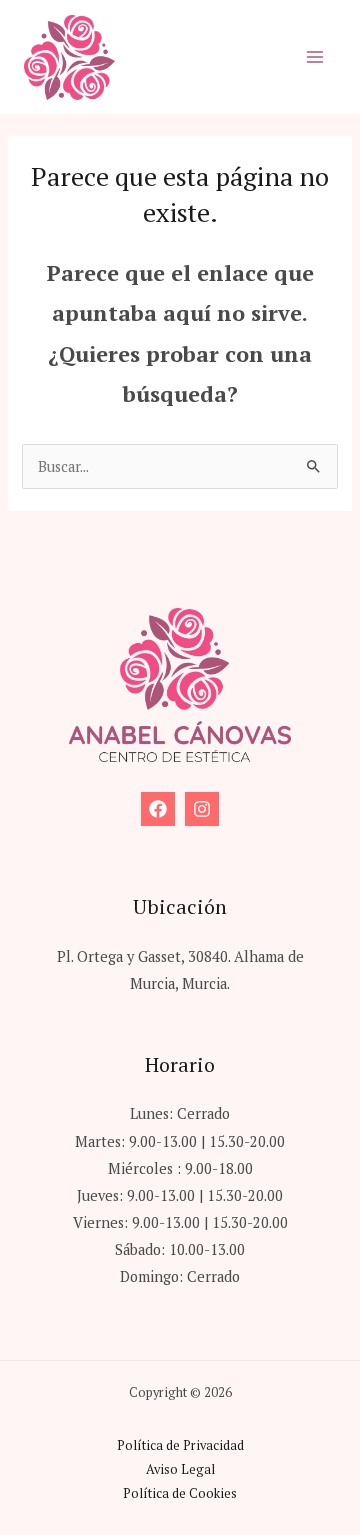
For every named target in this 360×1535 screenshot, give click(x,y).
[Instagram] (202, 809)
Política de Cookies (180, 1493)
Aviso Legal (180, 1469)
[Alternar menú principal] (315, 57)
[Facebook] (158, 809)
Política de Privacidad (180, 1445)
